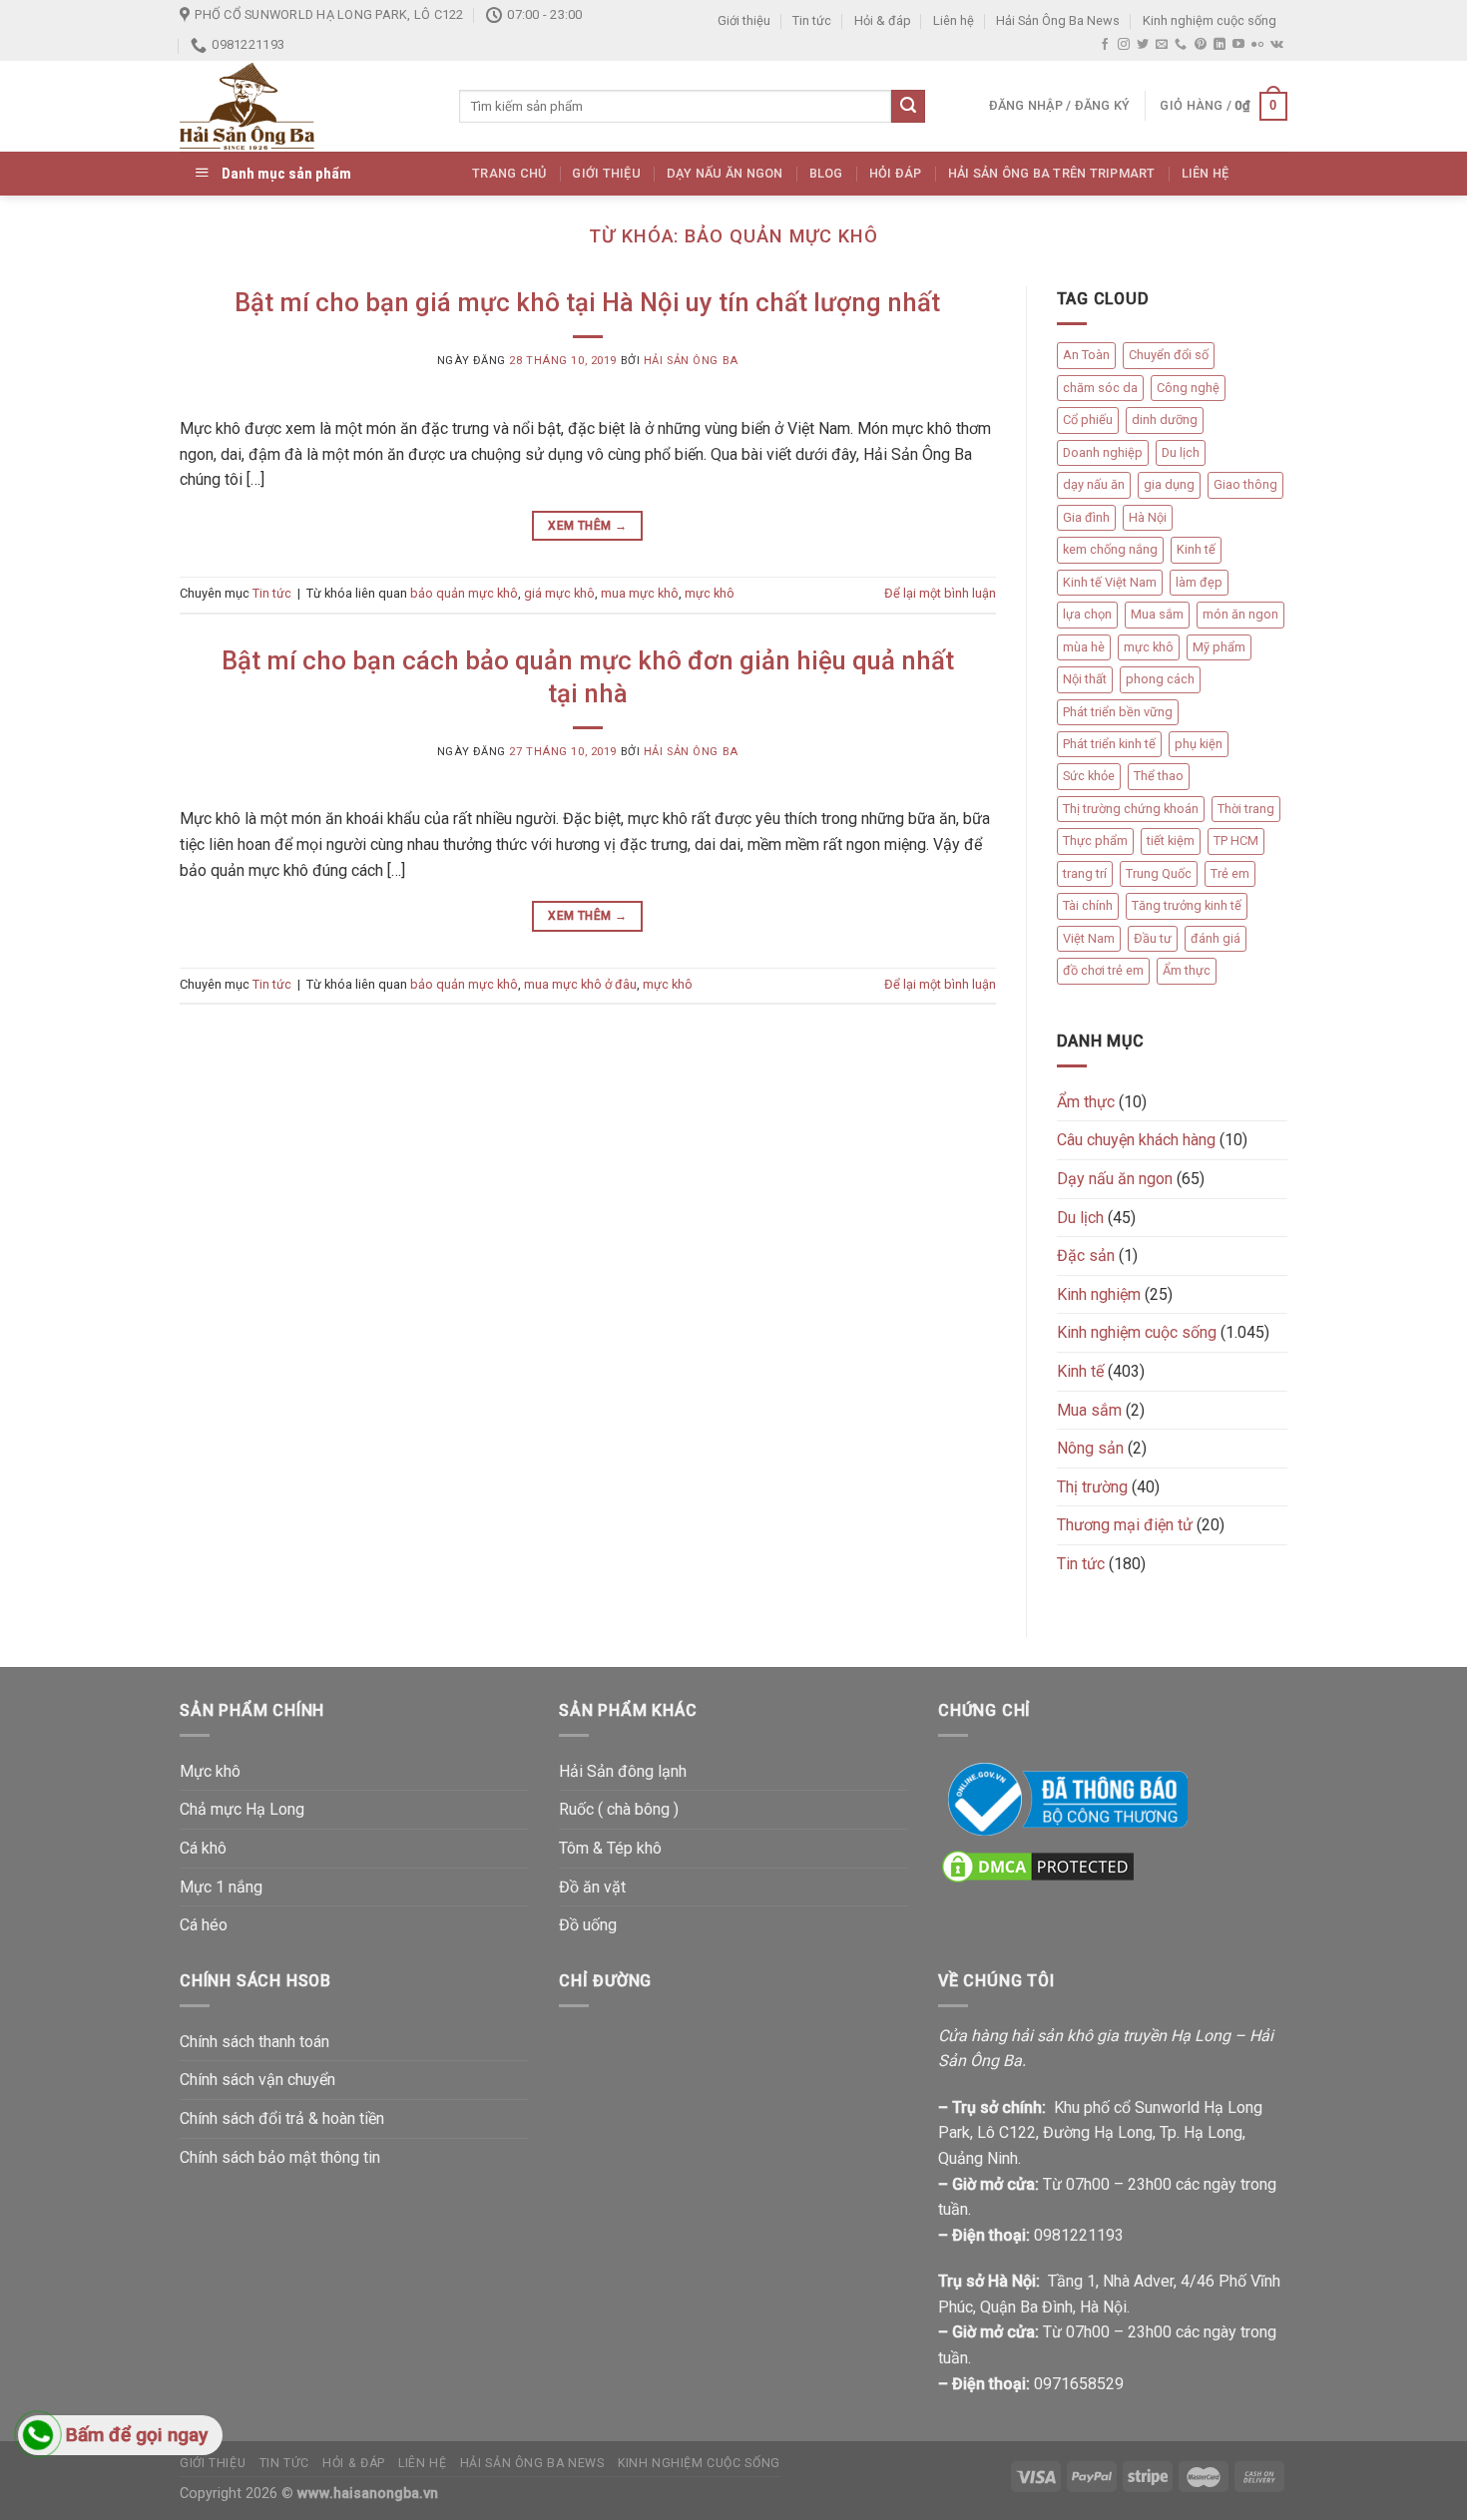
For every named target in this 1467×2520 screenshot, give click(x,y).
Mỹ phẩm (1219, 647)
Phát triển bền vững (1118, 712)
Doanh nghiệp (1103, 452)
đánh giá (1216, 938)
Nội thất (1085, 679)
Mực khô (210, 1771)
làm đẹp (1199, 582)
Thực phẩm (1095, 840)
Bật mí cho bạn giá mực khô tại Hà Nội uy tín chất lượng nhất (587, 302)
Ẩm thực (1187, 970)
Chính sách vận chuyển (257, 2080)
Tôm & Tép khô (610, 1848)
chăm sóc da (1100, 388)
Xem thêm (587, 526)
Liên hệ (954, 20)
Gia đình (1086, 517)
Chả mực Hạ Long (242, 1809)
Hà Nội (1148, 517)
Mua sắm (1157, 614)
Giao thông (1245, 484)
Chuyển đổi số (1169, 355)
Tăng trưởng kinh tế (1187, 905)
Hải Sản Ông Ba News (1058, 20)
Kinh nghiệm (1099, 1294)
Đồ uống (588, 1925)
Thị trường (1092, 1487)
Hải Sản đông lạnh (623, 1771)
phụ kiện (1199, 744)
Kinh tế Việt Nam (1110, 582)
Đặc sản (1086, 1256)
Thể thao (1159, 776)
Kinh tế (1196, 549)
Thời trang (1246, 809)
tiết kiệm (1171, 840)
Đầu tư (1153, 938)
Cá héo (204, 1925)
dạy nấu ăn (1094, 484)
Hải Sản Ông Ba (691, 361)
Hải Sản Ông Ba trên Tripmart (1052, 173)
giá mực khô (559, 593)
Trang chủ (509, 173)
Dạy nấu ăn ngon (725, 173)
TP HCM (1236, 840)
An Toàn (1086, 355)
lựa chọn (1087, 614)
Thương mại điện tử (1125, 1525)
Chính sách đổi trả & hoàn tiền (282, 2118)
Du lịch (1181, 452)
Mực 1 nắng (221, 1887)
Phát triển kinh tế (1109, 744)
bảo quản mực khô (464, 593)
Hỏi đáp (896, 173)
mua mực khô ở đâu (580, 984)
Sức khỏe (1089, 776)
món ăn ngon (1240, 614)
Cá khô (203, 1848)
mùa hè (1084, 647)
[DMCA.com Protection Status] (1038, 1865)
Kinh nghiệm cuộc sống (1210, 20)
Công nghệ (1188, 388)
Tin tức (812, 20)
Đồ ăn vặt (592, 1887)
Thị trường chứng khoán (1131, 809)
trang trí (1085, 873)
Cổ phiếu (1088, 420)
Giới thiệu (744, 20)
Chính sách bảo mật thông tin (280, 2157)
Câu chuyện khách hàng (1136, 1140)
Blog (826, 173)
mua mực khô (640, 593)
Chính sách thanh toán (254, 2042)
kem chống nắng (1110, 549)
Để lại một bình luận (940, 593)
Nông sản (1090, 1448)
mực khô (710, 593)
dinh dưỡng (1165, 420)
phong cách (1160, 679)
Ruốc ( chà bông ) (619, 1809)
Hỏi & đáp (883, 20)
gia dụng (1169, 484)
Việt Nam (1089, 938)
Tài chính (1088, 905)
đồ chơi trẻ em (1103, 970)
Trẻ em (1230, 873)
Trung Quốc (1159, 873)
